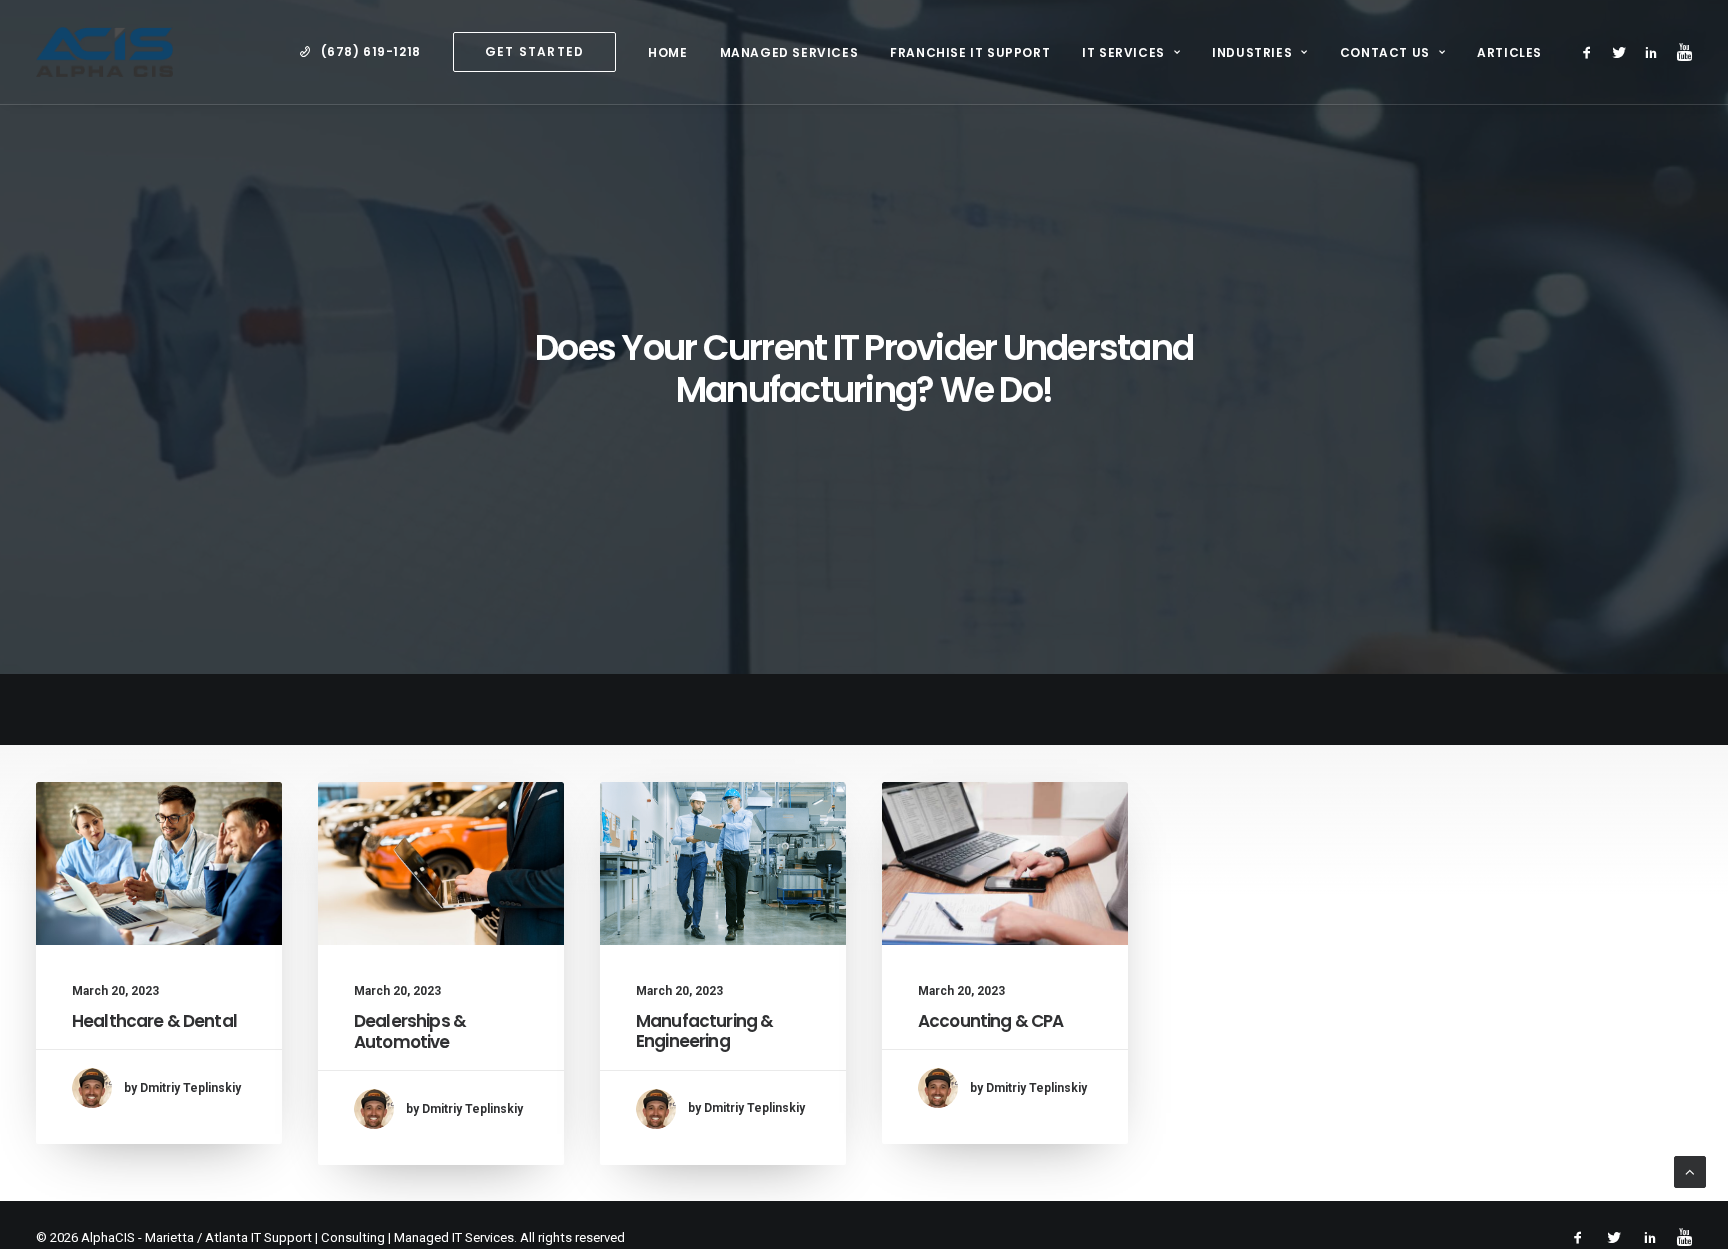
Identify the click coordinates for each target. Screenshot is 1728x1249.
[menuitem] (360, 52)
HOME (667, 52)
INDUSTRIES (1252, 52)
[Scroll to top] (1690, 1171)
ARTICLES (1509, 52)
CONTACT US (1385, 52)
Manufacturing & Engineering (704, 1031)
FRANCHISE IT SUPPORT (970, 52)
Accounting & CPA (990, 1021)
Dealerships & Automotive (410, 1031)
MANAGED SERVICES (789, 52)
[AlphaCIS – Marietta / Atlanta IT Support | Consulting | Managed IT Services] (104, 52)
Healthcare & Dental (154, 1021)
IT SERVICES (1123, 52)
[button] (1590, 52)
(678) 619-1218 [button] (371, 51)
